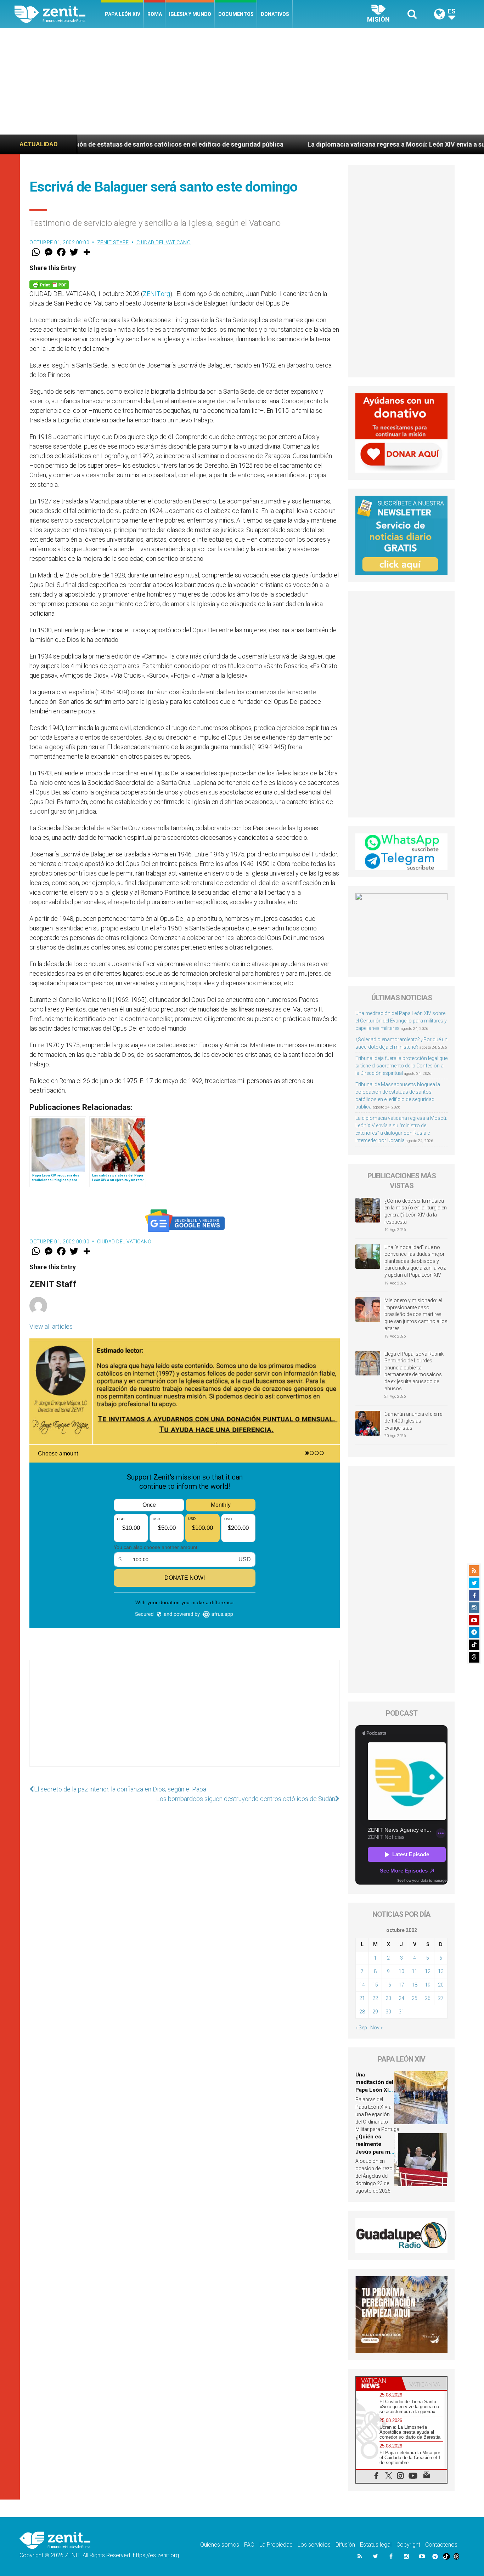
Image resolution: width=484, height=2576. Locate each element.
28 (362, 2012)
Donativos (275, 14)
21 (362, 1998)
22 (375, 1998)
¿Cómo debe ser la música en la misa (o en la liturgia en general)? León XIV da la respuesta (416, 1211)
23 (388, 1998)
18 (415, 1985)
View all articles (51, 1326)
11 (415, 1971)
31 (401, 2012)
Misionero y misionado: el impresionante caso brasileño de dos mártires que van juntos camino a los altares (416, 1314)
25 (415, 1998)
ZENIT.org (156, 294)
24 (401, 1998)
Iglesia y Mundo (190, 14)
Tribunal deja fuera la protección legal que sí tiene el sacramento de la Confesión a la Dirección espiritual (401, 1066)
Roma (155, 14)
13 (441, 1971)
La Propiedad (276, 2545)
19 (428, 1985)
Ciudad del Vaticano (164, 243)
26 (428, 1998)
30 (388, 2012)
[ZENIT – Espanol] (58, 14)
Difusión (345, 2545)
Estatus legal (376, 2545)
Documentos (236, 14)
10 (401, 1971)
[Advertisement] (242, 81)
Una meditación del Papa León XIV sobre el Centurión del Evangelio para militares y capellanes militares (401, 1021)
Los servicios (314, 2545)
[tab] (379, 2383)
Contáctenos (441, 2545)
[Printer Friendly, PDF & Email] (49, 284)
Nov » (376, 2028)
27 (441, 1998)
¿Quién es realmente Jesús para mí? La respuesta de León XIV (375, 2152)
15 (375, 1985)
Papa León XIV (123, 14)
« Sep (361, 2028)
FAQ (249, 2545)
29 (375, 2012)
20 (441, 1985)
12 (428, 1971)
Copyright (408, 2545)
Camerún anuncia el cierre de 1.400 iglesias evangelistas (413, 1421)
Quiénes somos (220, 2545)
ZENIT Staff (113, 243)
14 (362, 1985)
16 (388, 1985)
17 (401, 1985)
